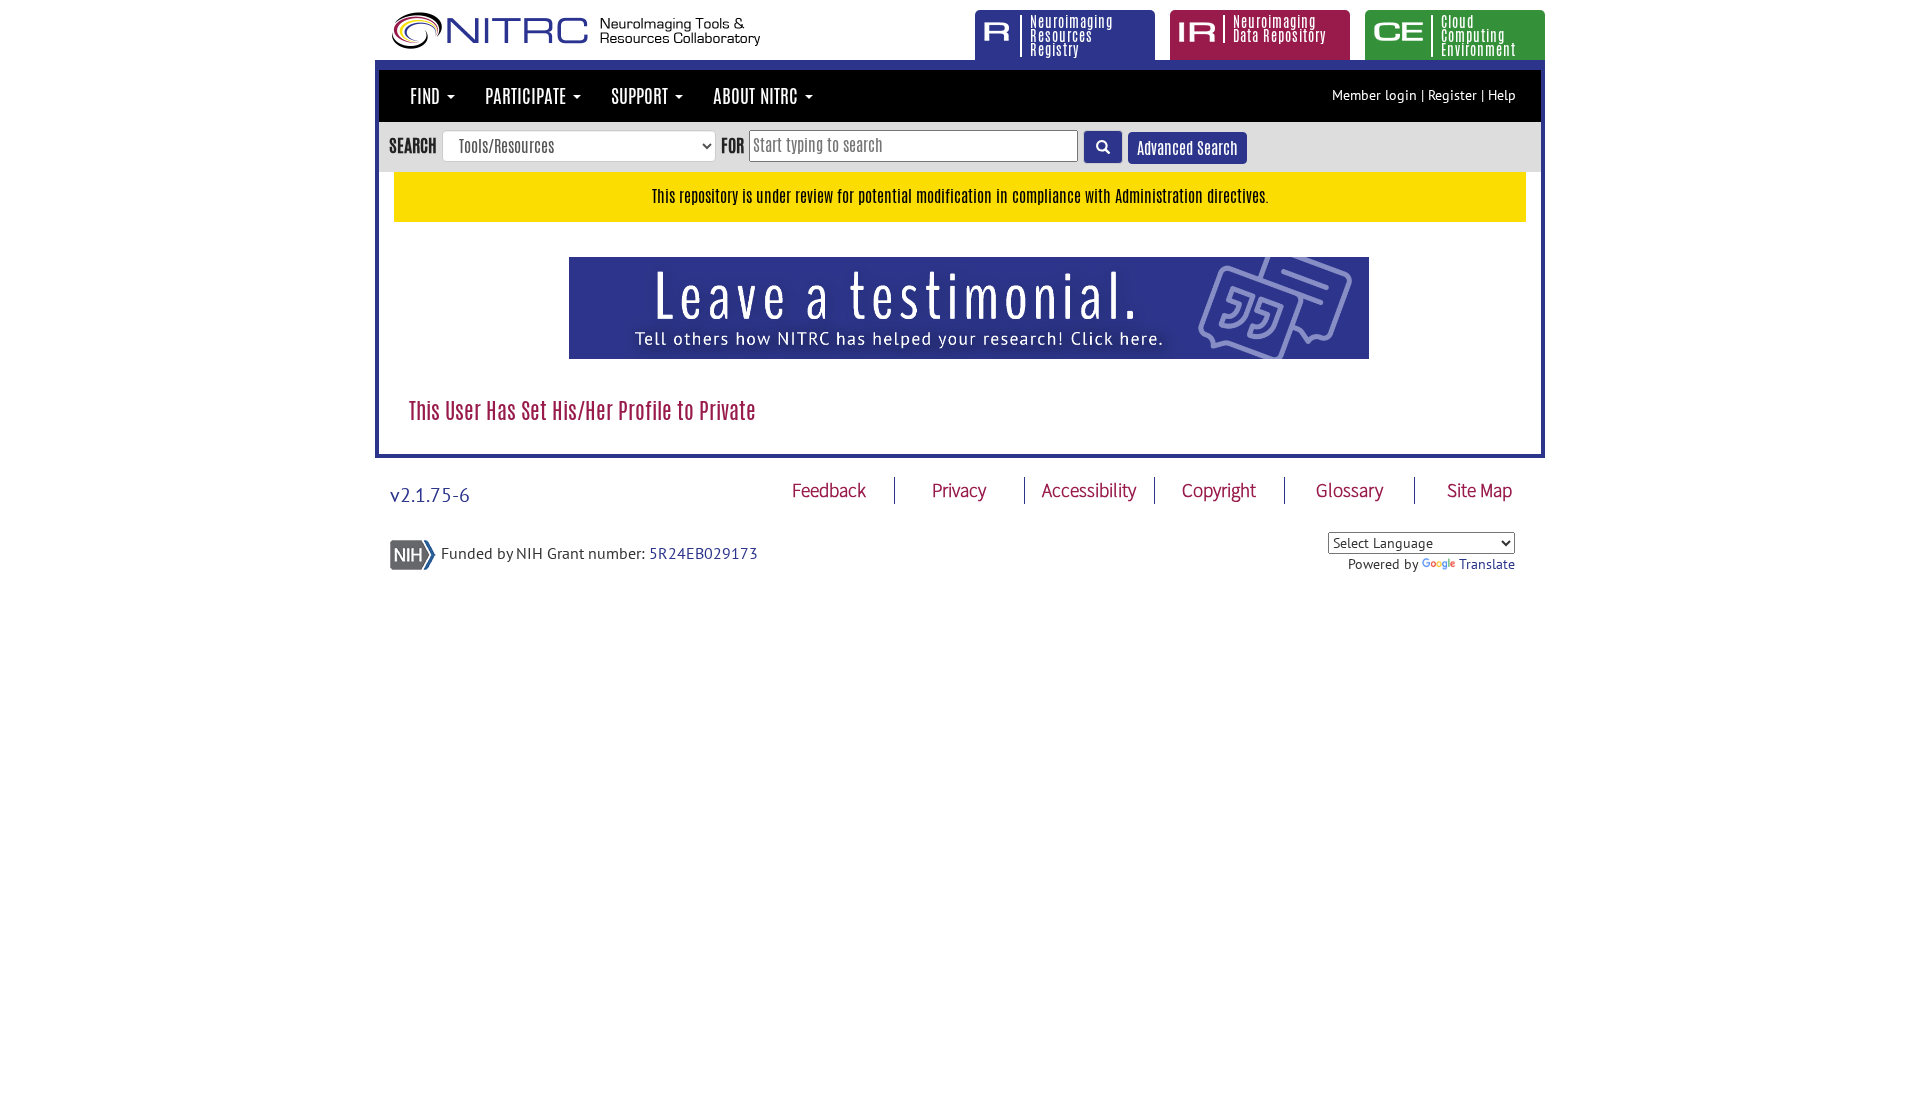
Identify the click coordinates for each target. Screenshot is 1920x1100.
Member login (1374, 95)
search (413, 145)
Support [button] (642, 96)
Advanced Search (1187, 148)
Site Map (1479, 490)
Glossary (1349, 490)
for (732, 145)
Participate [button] (528, 96)
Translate (1487, 564)
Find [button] (427, 96)
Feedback (829, 490)
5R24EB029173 (703, 553)
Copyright (1219, 490)
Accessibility (1089, 490)
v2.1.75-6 (430, 495)
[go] (1103, 147)
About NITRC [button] (758, 96)
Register (1452, 95)
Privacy (959, 490)
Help (1502, 95)
